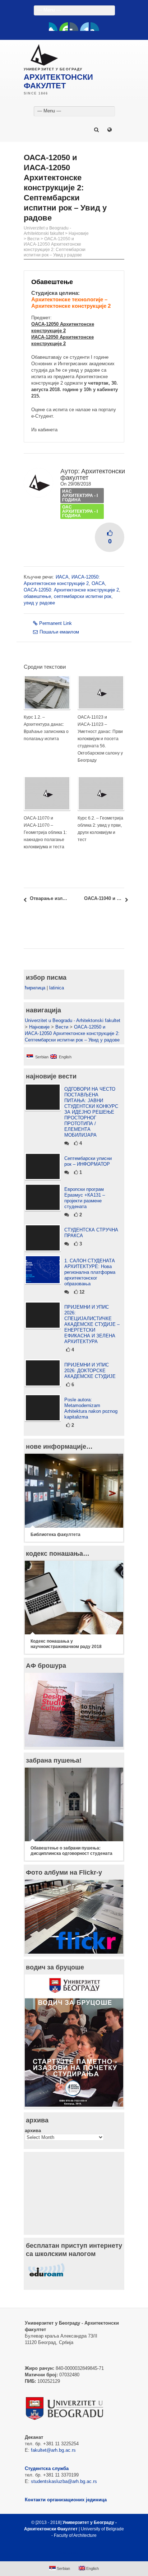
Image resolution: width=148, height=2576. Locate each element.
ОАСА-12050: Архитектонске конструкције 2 (71, 590)
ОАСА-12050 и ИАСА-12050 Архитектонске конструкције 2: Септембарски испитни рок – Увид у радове (55, 247)
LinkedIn (84, 27)
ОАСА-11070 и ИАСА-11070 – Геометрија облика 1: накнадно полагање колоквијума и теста (45, 832)
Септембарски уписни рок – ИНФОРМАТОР (88, 1161)
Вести (33, 239)
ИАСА (62, 577)
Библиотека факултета (55, 1535)
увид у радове (39, 603)
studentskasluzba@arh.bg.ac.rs (64, 2481)
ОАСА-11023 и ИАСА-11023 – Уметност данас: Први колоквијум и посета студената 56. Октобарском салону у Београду (100, 739)
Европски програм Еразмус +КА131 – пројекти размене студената (85, 1198)
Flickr (74, 27)
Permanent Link (55, 623)
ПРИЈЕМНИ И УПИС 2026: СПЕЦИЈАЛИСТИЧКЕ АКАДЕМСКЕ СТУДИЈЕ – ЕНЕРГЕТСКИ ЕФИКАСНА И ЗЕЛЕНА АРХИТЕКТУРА (92, 1324)
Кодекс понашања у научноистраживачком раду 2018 (66, 1644)
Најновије (79, 233)
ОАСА (98, 583)
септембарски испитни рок (83, 596)
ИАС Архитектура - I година (80, 496)
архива (33, 2131)
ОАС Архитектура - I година (80, 511)
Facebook (53, 27)
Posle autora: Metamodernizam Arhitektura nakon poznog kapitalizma (91, 1408)
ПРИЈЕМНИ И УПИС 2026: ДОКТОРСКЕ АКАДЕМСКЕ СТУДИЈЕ (90, 1371)
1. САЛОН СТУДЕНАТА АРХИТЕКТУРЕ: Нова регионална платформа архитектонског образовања (90, 1272)
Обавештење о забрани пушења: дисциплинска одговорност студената (71, 1851)
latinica (57, 988)
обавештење (37, 596)
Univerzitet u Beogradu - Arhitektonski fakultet (47, 231)
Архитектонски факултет (93, 474)
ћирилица (35, 988)
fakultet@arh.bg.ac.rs (53, 2450)
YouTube (64, 27)
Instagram (95, 27)
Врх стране (71, 2553)
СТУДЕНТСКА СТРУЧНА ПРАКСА (91, 1233)
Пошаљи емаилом (59, 632)
